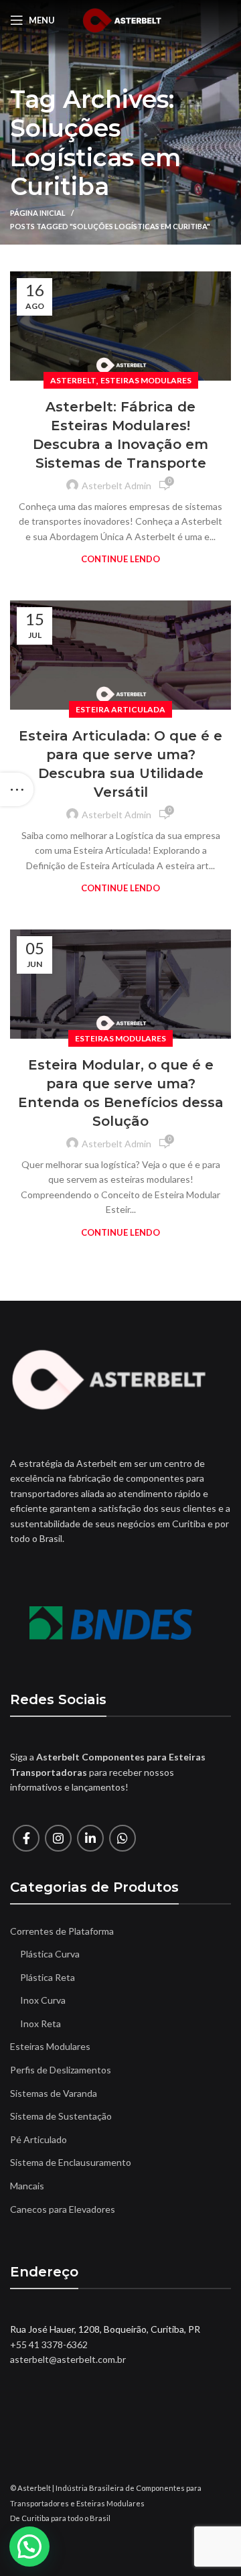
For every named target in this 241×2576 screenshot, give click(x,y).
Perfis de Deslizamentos (61, 2070)
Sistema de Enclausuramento (71, 2162)
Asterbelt (73, 380)
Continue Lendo (120, 559)
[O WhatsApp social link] (123, 1838)
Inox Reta (41, 2023)
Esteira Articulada (120, 709)
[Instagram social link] (58, 1838)
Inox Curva (43, 2000)
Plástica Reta (48, 1977)
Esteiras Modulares (146, 380)
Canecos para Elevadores (63, 2209)
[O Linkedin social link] (90, 1838)
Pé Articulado (38, 2139)
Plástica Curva (50, 1954)
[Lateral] (17, 789)
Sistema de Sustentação (61, 2116)
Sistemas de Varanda (54, 2093)
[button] (29, 2547)
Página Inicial (38, 213)
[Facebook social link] (26, 1838)
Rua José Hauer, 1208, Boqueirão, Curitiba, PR (105, 2329)
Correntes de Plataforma (62, 1931)
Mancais (27, 2186)
